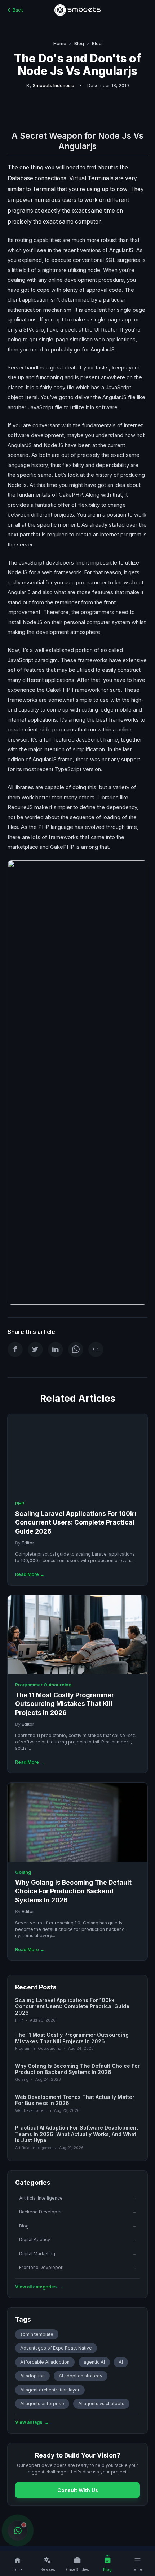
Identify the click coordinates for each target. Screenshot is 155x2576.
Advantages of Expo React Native (56, 2348)
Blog (79, 44)
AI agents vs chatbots (101, 2404)
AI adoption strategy (81, 2376)
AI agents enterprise (42, 2404)
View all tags (32, 2422)
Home (60, 44)
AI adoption (32, 2376)
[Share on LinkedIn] (56, 1349)
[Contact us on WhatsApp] (17, 2530)
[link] (77, 1500)
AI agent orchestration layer (50, 2390)
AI (121, 2362)
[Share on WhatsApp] (76, 1349)
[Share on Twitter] (35, 1349)
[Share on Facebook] (15, 1349)
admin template (37, 2334)
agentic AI (94, 2362)
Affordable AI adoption (45, 2362)
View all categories (39, 2287)
